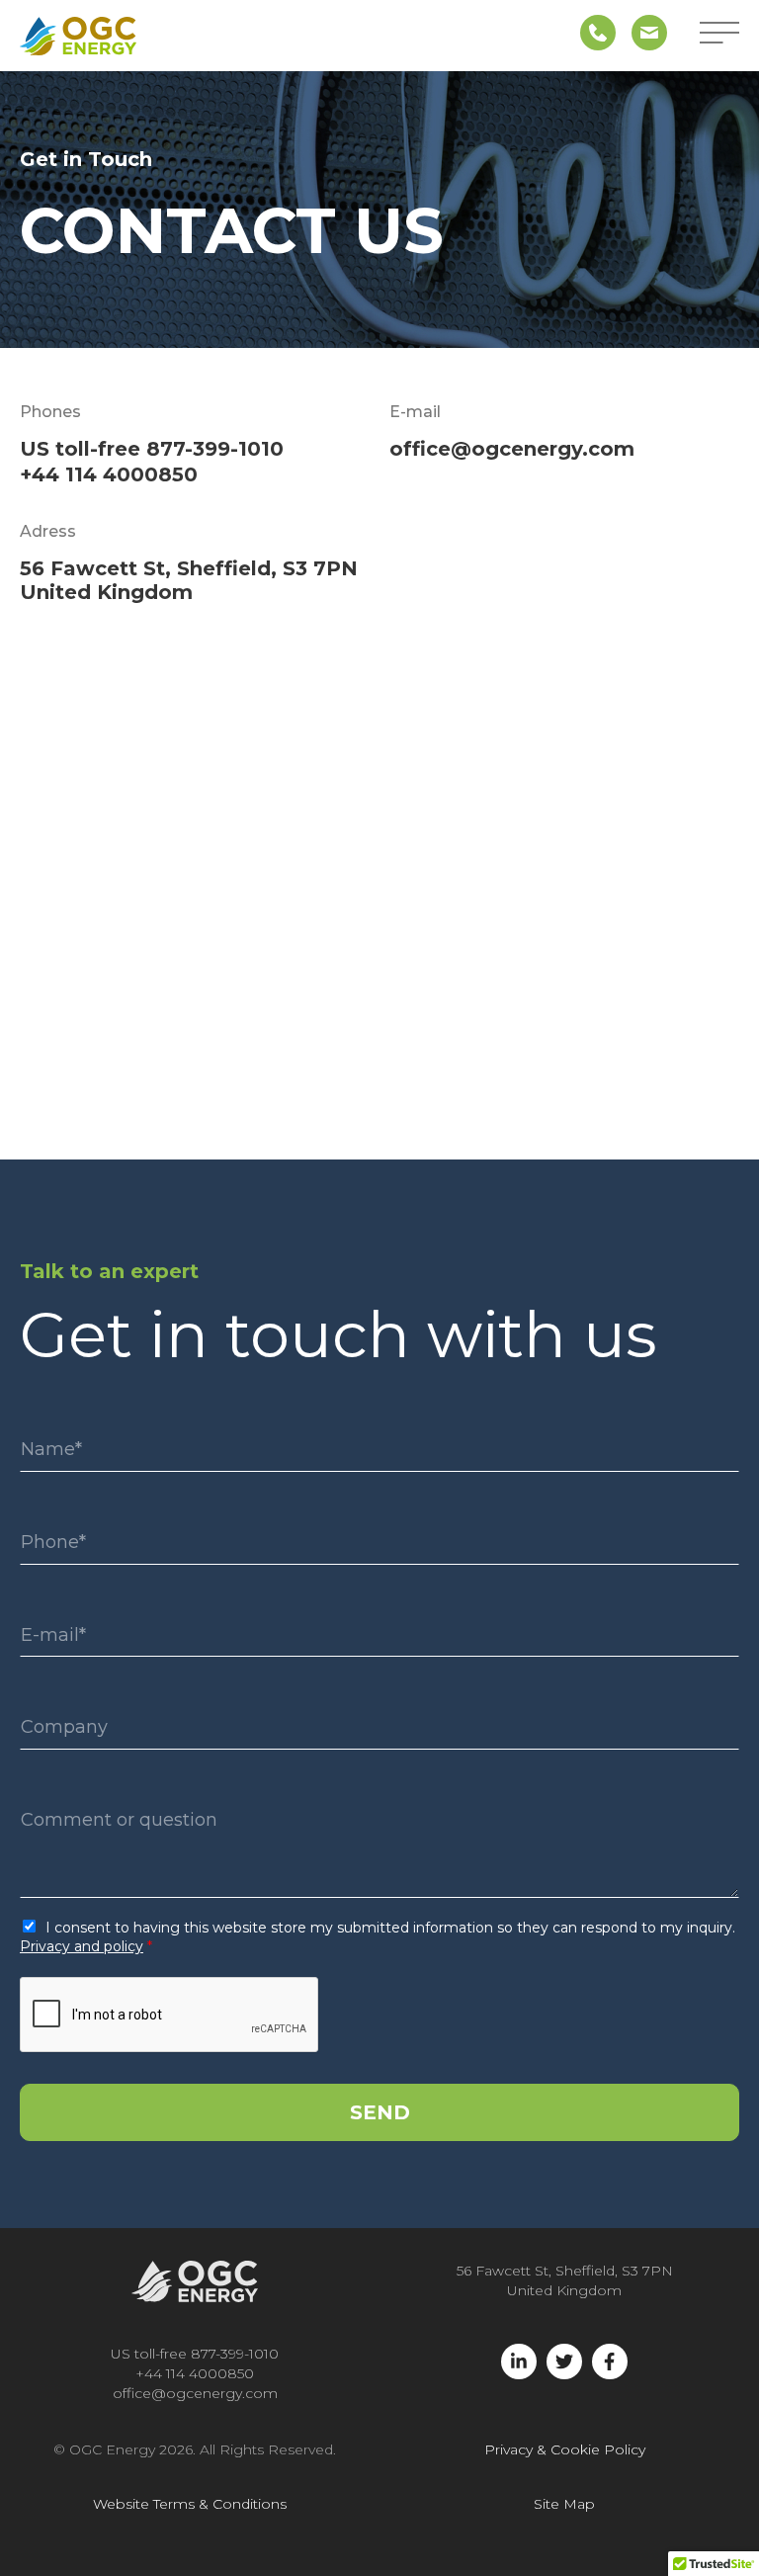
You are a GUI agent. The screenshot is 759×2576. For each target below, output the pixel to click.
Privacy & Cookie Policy (565, 2450)
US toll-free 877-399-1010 (152, 449)
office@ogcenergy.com (512, 449)
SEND (380, 2112)
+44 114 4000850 (109, 474)
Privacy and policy (82, 1946)
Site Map (564, 2504)
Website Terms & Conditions (190, 2504)
